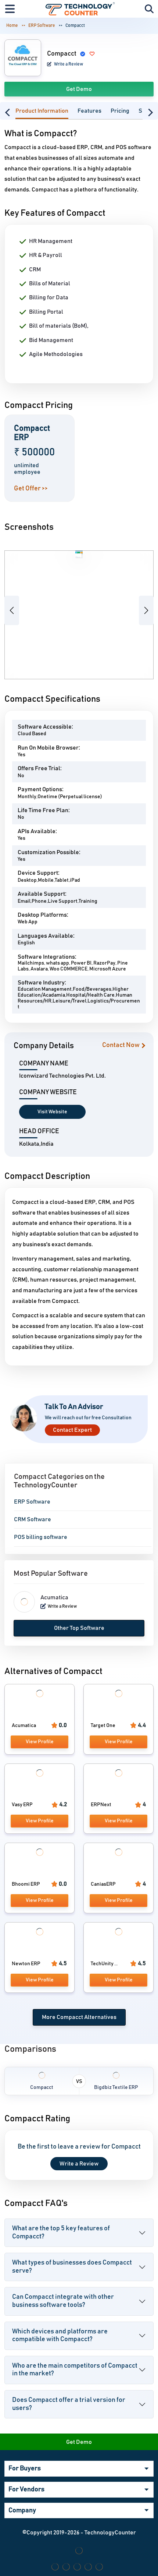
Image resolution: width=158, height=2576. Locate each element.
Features (89, 111)
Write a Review (68, 64)
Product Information (42, 111)
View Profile (40, 1742)
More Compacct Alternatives (79, 2017)
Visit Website (52, 1112)
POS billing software (41, 1537)
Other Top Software (79, 1628)
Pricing (120, 111)
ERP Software (42, 25)
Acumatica (54, 1597)
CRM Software (33, 1519)
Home (12, 25)
